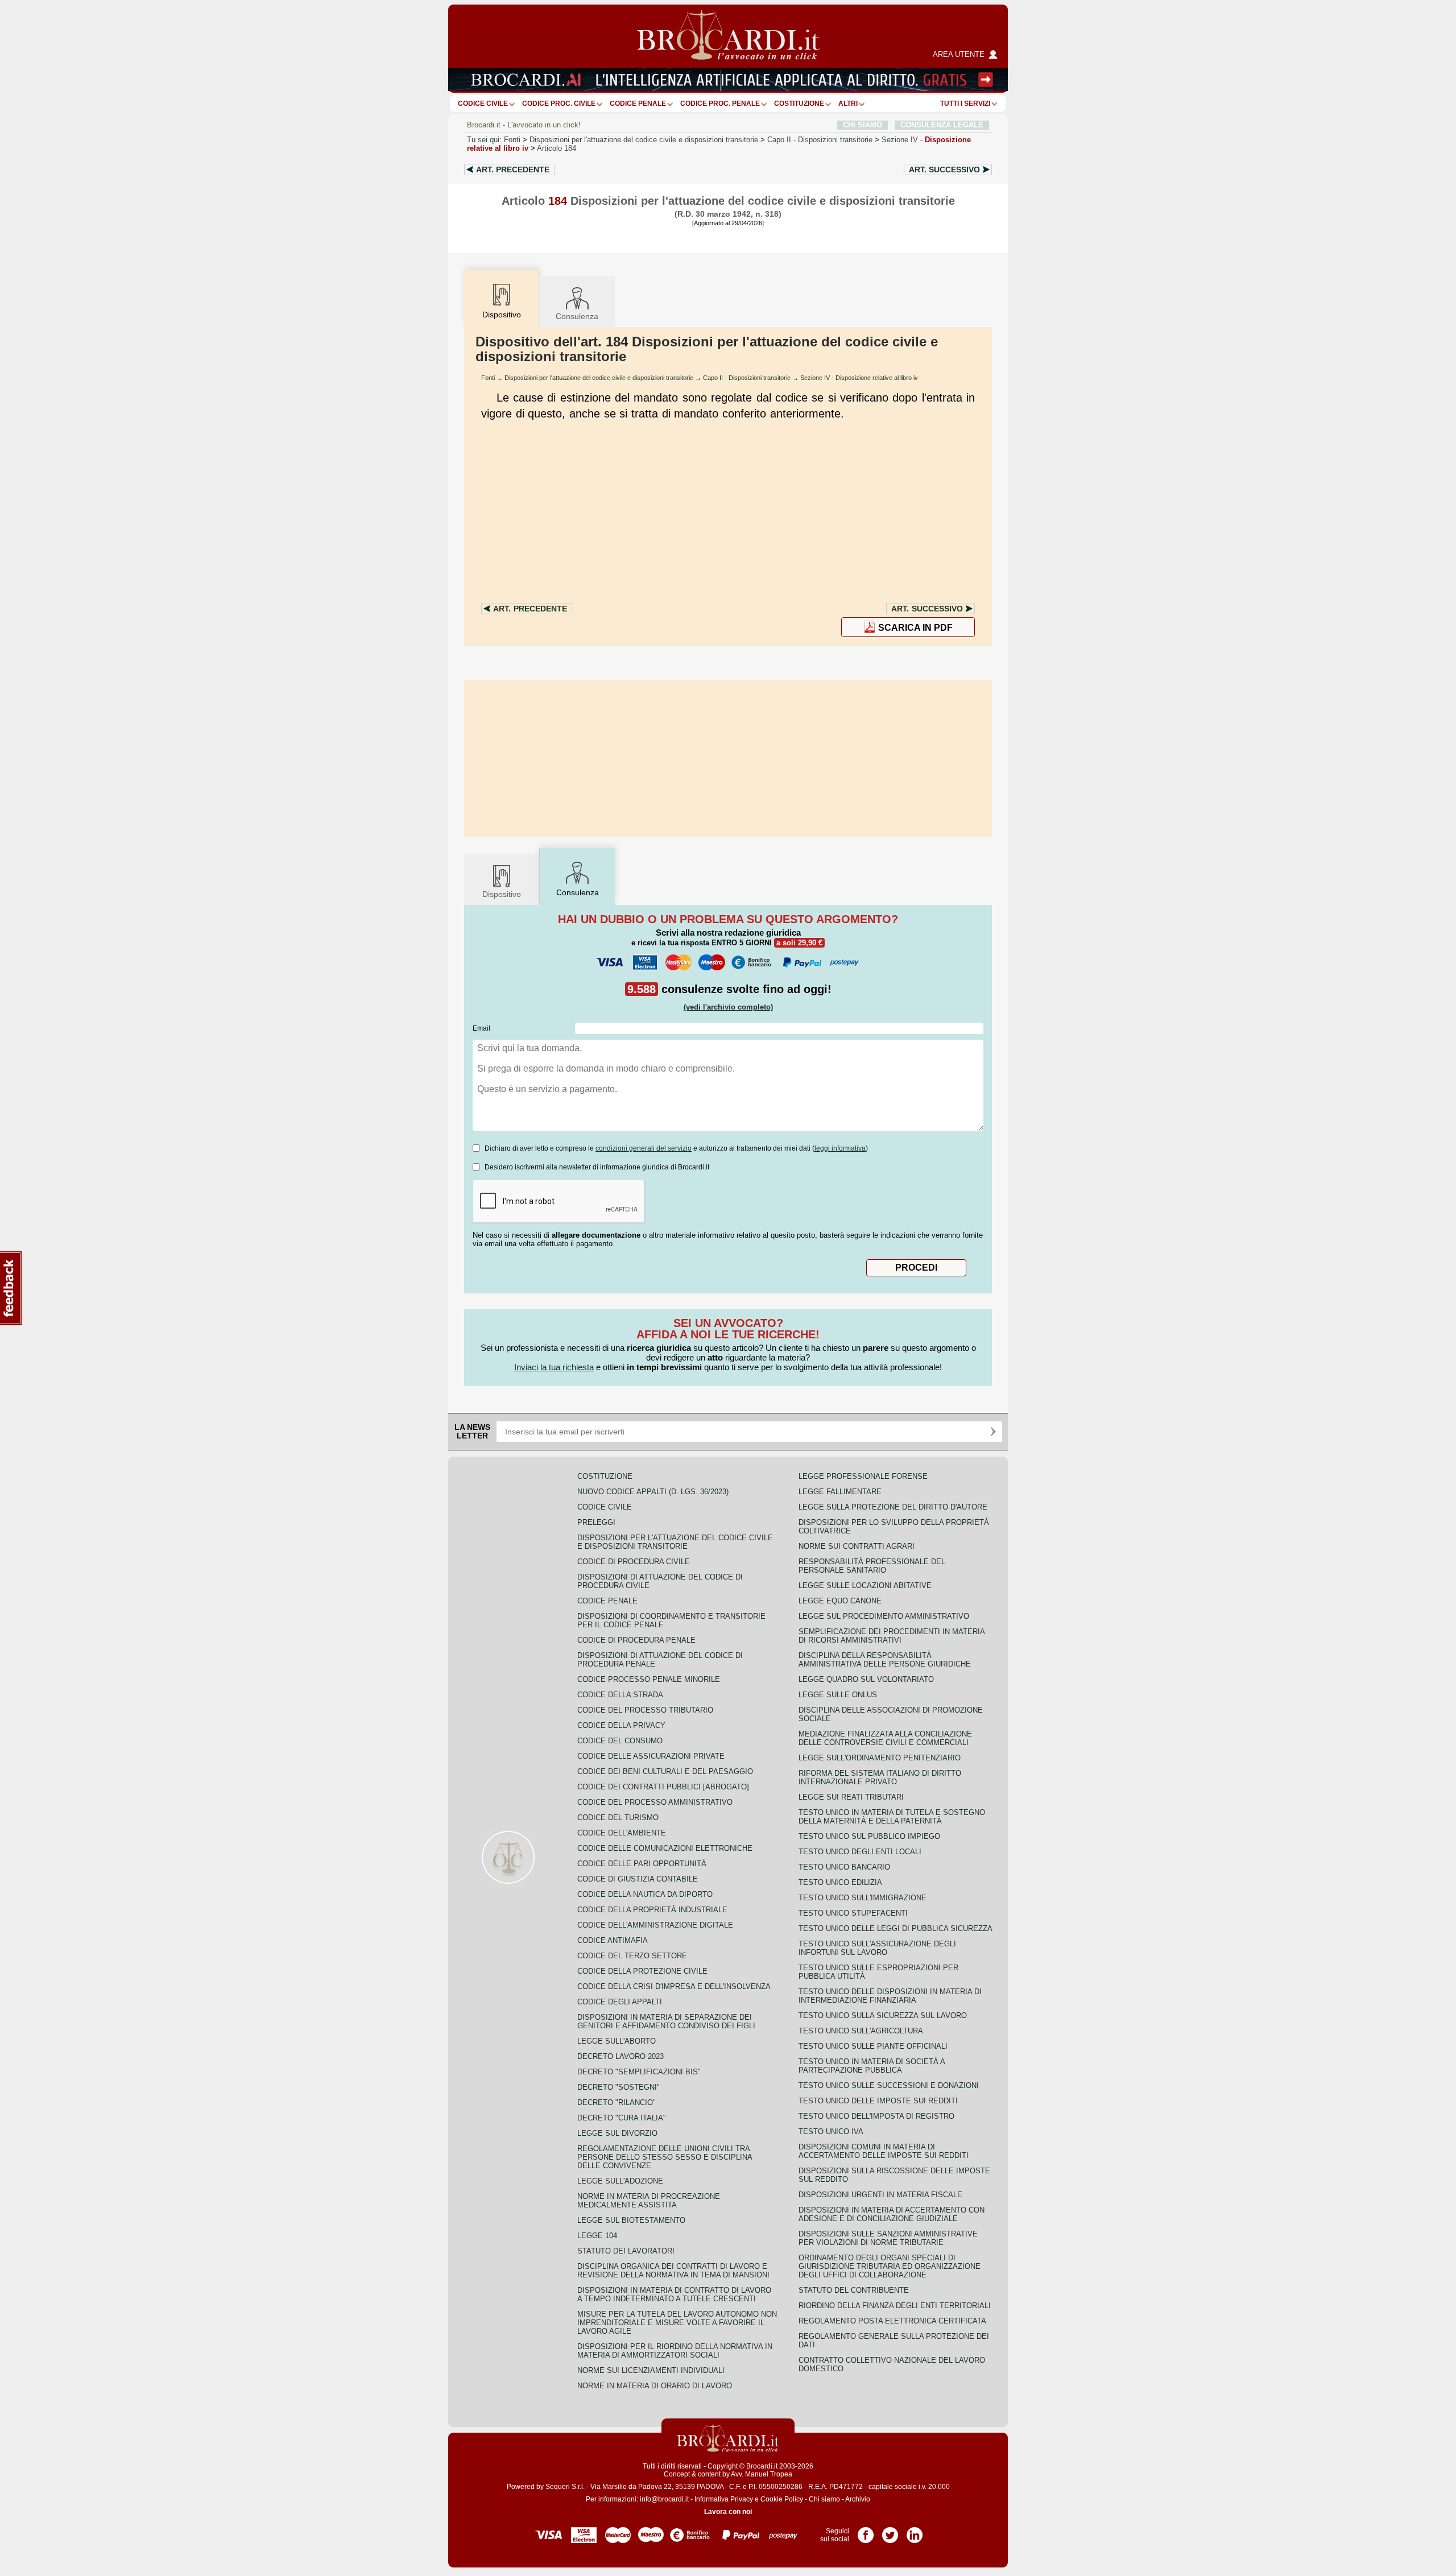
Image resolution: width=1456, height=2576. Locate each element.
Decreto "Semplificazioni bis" (639, 2072)
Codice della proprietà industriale (652, 1910)
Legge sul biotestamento (631, 2220)
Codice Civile (483, 104)
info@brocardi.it (664, 2499)
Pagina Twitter (890, 2531)
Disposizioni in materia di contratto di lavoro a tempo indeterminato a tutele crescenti (674, 2294)
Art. (513, 169)
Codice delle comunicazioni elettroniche (665, 1848)
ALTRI (848, 104)
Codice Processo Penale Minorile (649, 1679)
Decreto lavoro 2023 (621, 2056)
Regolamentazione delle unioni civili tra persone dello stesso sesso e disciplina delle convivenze (665, 2157)
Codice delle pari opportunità (642, 1864)
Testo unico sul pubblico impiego (869, 1836)
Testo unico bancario (844, 1867)
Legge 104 (597, 2236)
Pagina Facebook (866, 2531)
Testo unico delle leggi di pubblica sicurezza (895, 1928)
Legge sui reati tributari (851, 1797)
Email (481, 1028)
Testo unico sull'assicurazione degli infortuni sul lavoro (877, 1948)
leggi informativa (840, 1148)
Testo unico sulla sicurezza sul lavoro (883, 2015)
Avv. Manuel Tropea (762, 2474)
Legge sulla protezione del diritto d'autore (893, 1507)
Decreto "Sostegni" (619, 2087)
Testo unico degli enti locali (860, 1852)
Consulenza (577, 316)
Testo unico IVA (831, 2131)
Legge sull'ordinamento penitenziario (880, 1758)
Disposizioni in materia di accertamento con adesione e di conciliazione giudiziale (892, 2214)
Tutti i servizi (965, 104)
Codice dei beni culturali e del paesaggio (665, 1771)
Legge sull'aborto (617, 2041)
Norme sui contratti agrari (857, 1546)
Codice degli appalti (620, 2002)
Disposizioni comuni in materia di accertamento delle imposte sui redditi (884, 2151)
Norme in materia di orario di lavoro (655, 2386)
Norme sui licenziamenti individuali (651, 2370)
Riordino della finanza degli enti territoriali (895, 2306)
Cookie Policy (782, 2499)
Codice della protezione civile (642, 1971)
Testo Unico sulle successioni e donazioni (889, 2085)
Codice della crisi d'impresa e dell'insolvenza (674, 1986)
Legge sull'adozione (620, 2181)
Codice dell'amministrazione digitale (655, 1925)
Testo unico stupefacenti (853, 1913)
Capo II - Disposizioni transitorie (747, 378)
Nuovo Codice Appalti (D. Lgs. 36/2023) (653, 1492)
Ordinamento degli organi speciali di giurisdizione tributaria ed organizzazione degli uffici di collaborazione (890, 2266)
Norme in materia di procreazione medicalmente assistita (649, 2201)
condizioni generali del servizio (644, 1148)
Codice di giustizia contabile (638, 1879)
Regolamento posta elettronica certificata (892, 2321)
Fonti (512, 140)
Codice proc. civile (559, 104)
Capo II (820, 140)
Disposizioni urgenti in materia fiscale (880, 2195)
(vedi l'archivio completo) (728, 1007)
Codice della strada (620, 1695)
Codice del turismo (618, 1818)
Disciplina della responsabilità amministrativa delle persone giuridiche (885, 1660)
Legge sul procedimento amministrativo (884, 1616)
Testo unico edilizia (840, 1882)
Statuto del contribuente (854, 2290)
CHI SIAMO (863, 125)
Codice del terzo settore (632, 1956)
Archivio (858, 2499)
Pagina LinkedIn (915, 2531)
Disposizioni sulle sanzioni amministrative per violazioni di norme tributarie (888, 2238)
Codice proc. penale (720, 104)
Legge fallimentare (840, 1492)
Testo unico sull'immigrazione (863, 1898)
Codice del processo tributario (645, 1710)
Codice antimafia (613, 1940)
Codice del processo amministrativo (655, 1802)
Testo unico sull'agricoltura (861, 2031)
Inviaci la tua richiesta (554, 1367)
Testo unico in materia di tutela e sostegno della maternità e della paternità (892, 1817)
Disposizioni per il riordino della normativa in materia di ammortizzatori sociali (675, 2351)
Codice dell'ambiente (622, 1833)
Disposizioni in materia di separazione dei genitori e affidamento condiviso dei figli (666, 2021)
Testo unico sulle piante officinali (873, 2046)
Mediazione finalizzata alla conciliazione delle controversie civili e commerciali (885, 1738)
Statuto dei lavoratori (626, 2251)
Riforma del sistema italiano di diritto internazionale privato (880, 1777)
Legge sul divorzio (617, 2133)
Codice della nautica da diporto (645, 1894)
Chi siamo (824, 2499)
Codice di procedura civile (634, 1562)
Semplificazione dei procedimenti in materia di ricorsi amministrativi (892, 1636)
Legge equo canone (840, 1601)
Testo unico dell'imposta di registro (876, 2116)
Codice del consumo (620, 1741)
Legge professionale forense (863, 1476)
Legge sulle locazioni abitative (865, 1585)
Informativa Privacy (724, 2499)
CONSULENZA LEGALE (942, 125)
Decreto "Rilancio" (617, 2102)
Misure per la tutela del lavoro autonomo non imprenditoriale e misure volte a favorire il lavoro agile (677, 2323)
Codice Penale (638, 104)
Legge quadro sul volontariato (866, 1679)
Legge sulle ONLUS (838, 1695)
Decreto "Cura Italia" (622, 2118)
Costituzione (799, 104)
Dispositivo (502, 894)
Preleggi (596, 1522)
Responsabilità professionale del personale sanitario (872, 1566)
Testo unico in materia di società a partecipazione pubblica (872, 2066)
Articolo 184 (557, 148)
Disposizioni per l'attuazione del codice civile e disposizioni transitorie (644, 140)
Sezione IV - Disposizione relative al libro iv (859, 378)
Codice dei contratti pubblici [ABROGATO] (663, 1787)
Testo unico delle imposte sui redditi (878, 2101)
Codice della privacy (621, 1725)
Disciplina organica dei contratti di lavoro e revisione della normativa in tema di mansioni (673, 2271)
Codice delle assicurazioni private (651, 1756)
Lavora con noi (728, 2512)
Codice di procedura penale (636, 1640)
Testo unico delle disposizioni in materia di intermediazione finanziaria (890, 1996)
